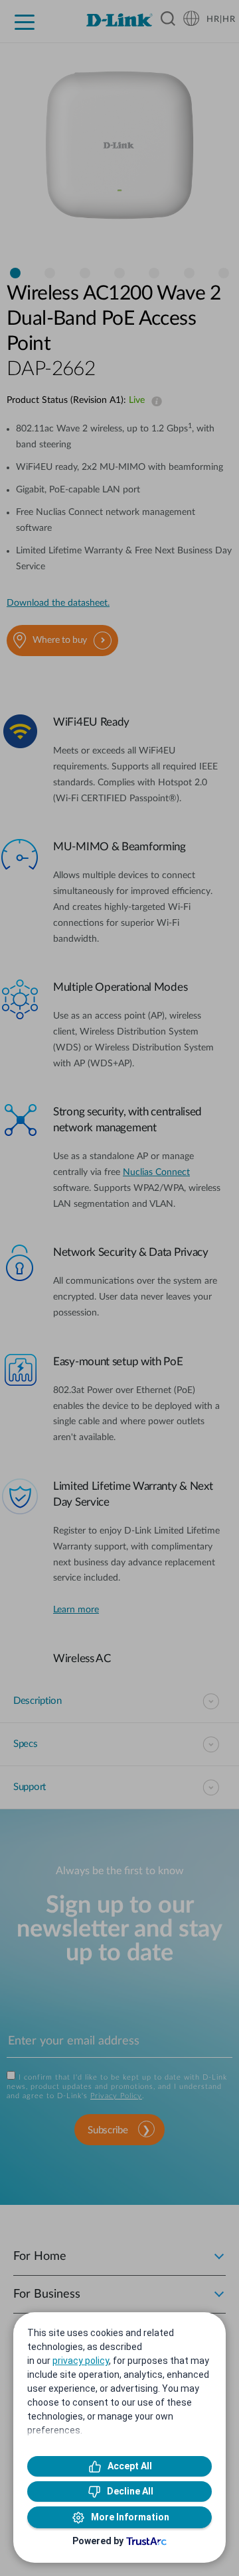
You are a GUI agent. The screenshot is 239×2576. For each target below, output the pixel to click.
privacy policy (81, 2361)
